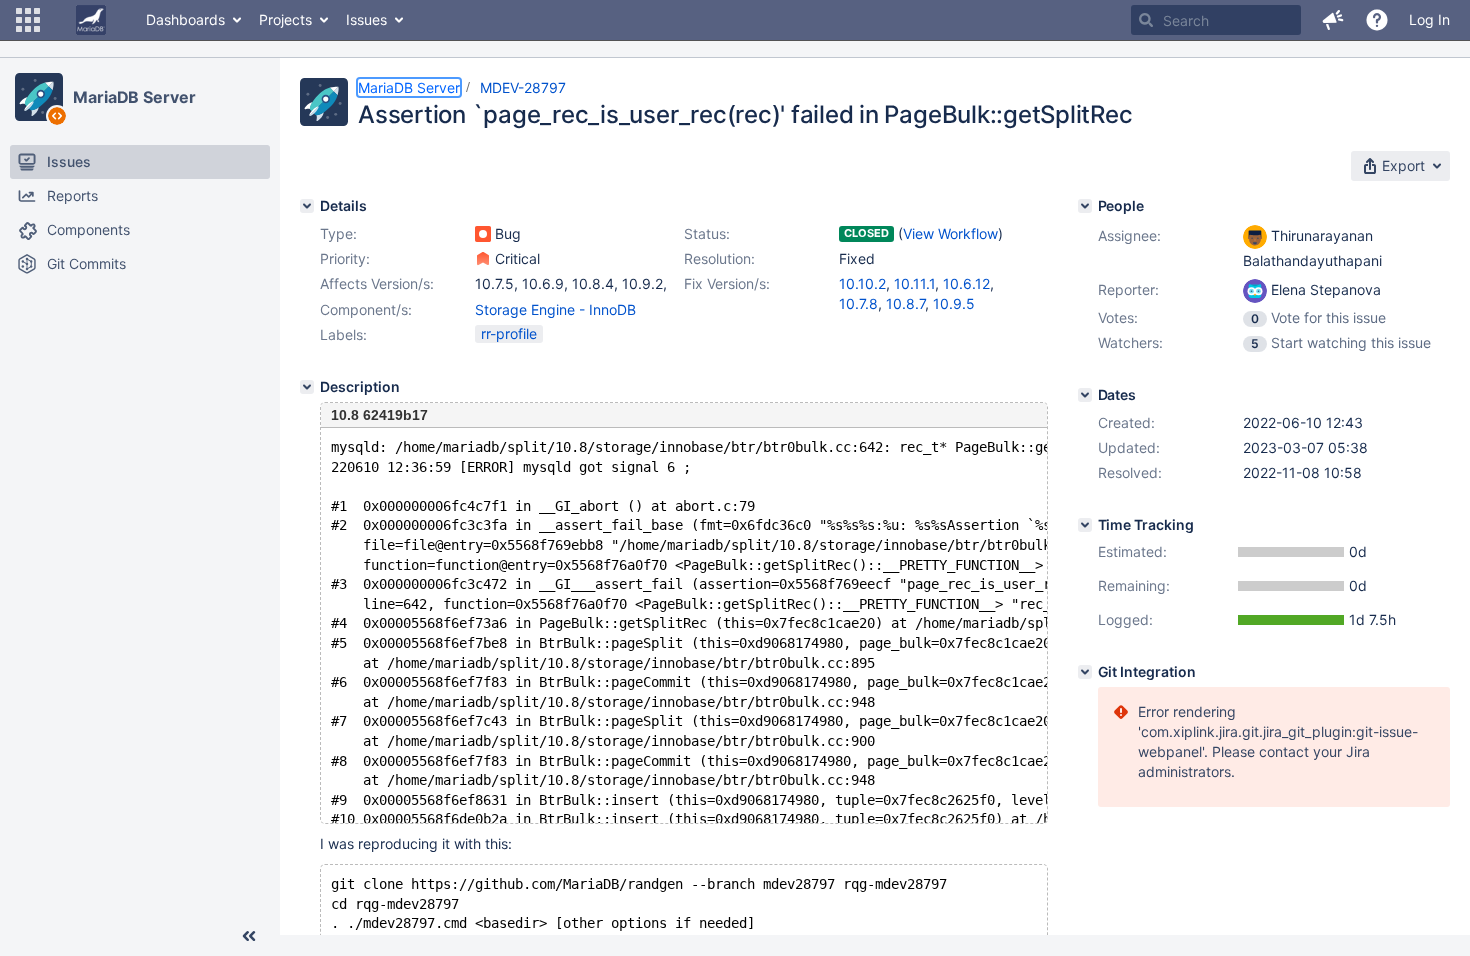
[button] (28, 20)
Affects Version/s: (377, 283)
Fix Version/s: (727, 283)
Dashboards (185, 19)
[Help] (1377, 20)
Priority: (345, 258)
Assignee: (1129, 235)
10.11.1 (914, 283)
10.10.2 (862, 283)
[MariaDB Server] (39, 97)
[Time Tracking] (1085, 525)
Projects (285, 19)
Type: (338, 233)
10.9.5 (954, 303)
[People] (1085, 206)
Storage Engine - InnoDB (555, 309)
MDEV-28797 (523, 87)
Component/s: (366, 309)
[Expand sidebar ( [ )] (249, 936)
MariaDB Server (134, 97)
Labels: (343, 334)
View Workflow (950, 233)
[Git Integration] (1085, 672)
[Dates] (1085, 395)
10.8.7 (905, 303)
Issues (366, 19)
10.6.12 (966, 283)
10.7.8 (858, 303)
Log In (1429, 19)
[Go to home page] (91, 20)
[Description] (307, 387)
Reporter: (1128, 289)
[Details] (307, 206)
